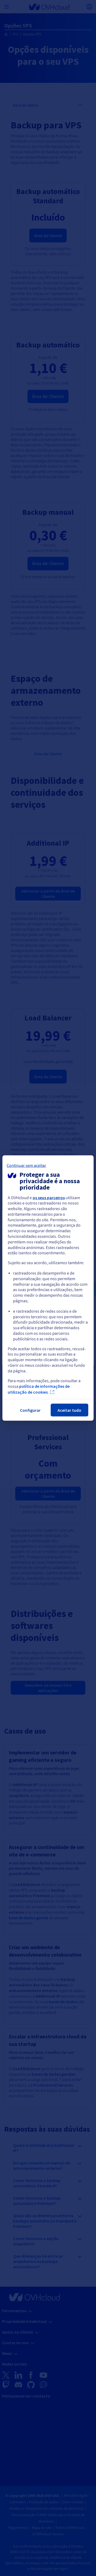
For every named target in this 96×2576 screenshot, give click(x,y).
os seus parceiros (49, 1197)
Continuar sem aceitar (26, 1165)
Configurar (30, 1410)
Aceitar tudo (69, 1410)
